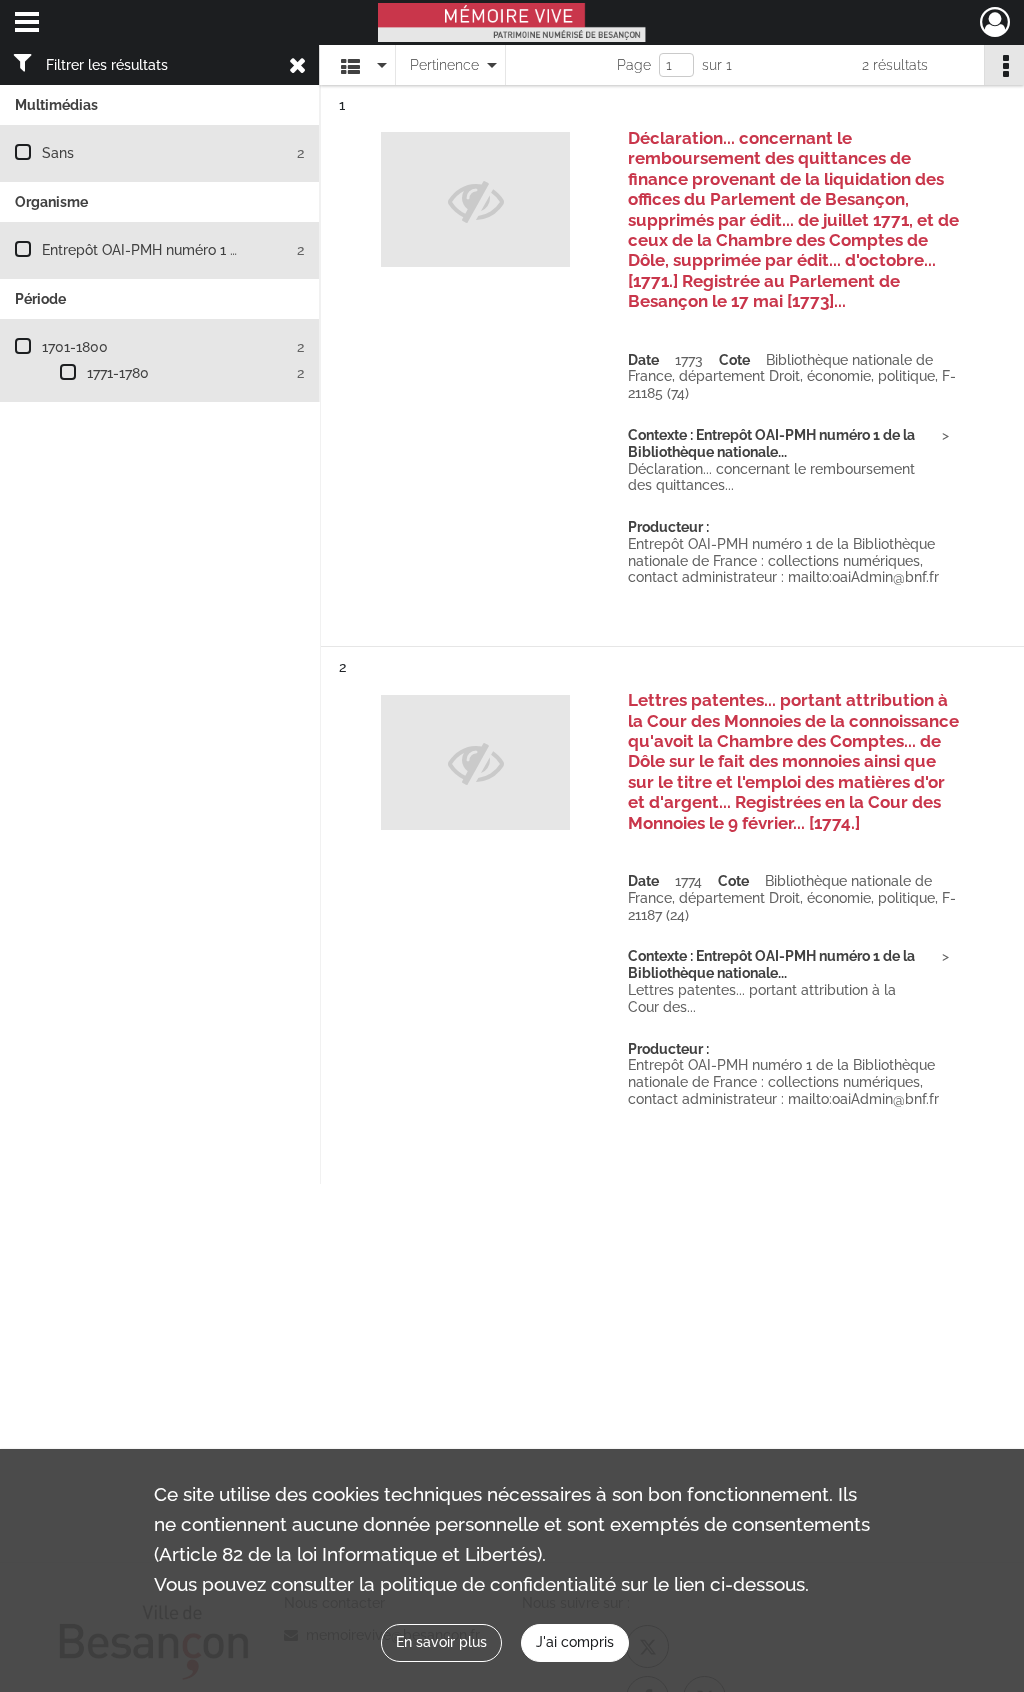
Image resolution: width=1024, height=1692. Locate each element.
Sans (58, 153)
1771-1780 (118, 373)
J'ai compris (575, 1642)
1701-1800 (75, 347)
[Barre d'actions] (1004, 65)
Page (634, 65)
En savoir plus (441, 1642)
